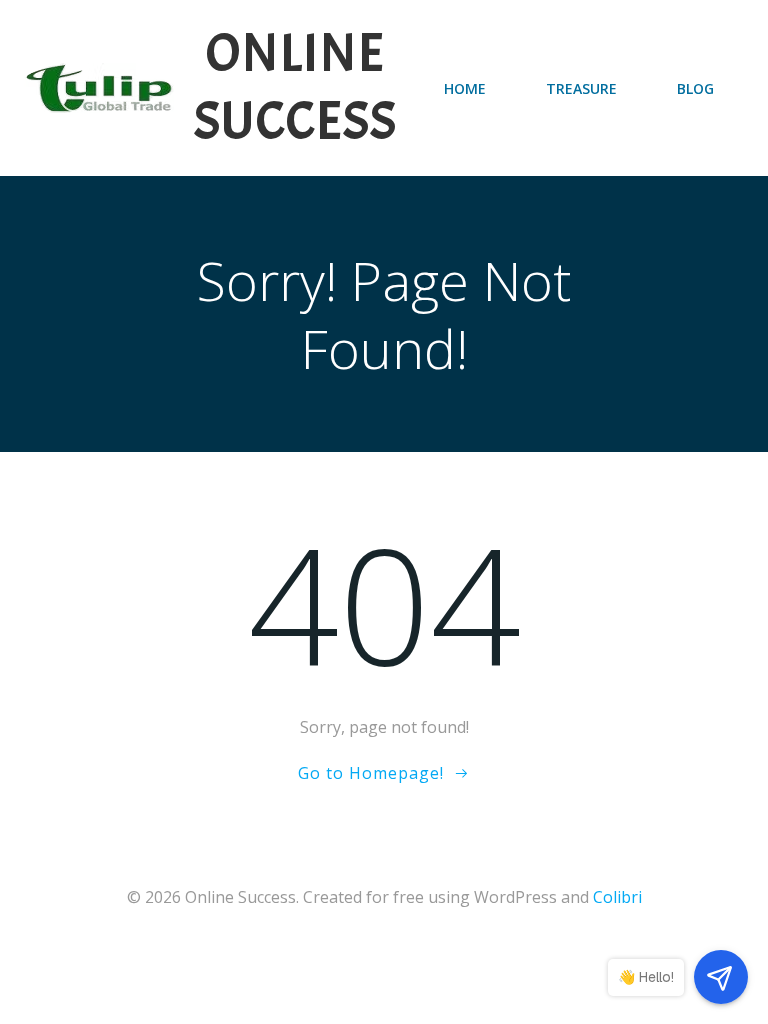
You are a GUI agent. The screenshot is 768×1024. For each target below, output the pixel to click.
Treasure (581, 88)
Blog (695, 88)
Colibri (617, 897)
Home (465, 88)
